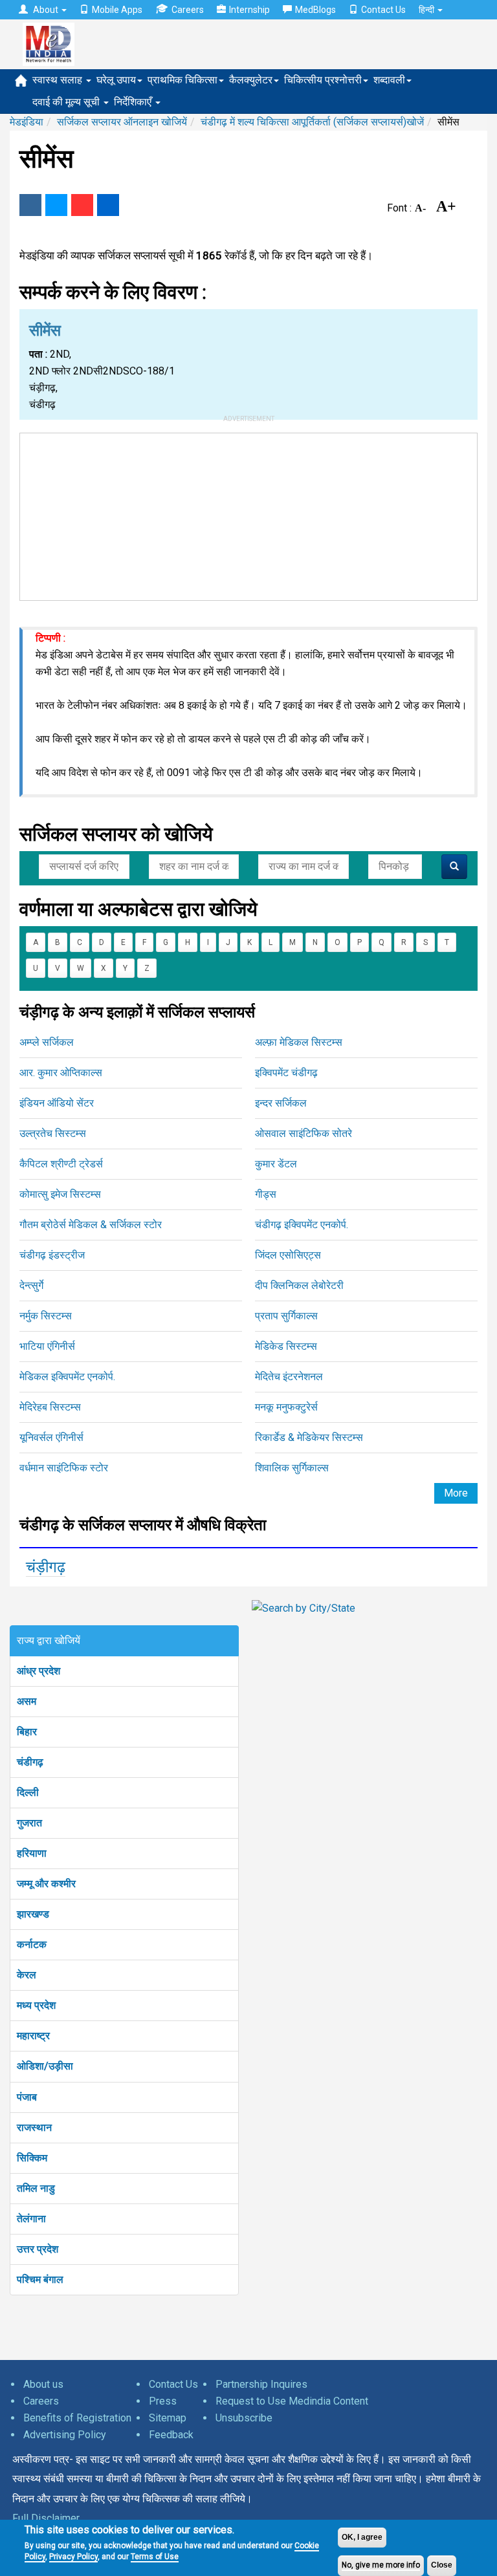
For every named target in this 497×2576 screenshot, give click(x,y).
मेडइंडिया (27, 122)
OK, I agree (362, 2537)
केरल (27, 1975)
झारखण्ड (33, 1914)
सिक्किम (32, 2158)
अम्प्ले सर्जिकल (47, 1042)
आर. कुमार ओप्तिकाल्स (61, 1073)
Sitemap (168, 2418)
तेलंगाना (31, 2219)
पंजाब (27, 2097)
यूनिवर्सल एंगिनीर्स (51, 1437)
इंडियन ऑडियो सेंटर (57, 1103)
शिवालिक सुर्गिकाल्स (292, 1468)
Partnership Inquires (261, 2384)
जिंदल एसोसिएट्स (288, 1255)
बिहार (27, 1732)
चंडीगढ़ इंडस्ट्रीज (52, 1255)
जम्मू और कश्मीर (46, 1884)
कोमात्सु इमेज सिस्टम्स (60, 1194)
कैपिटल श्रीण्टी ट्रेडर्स (61, 1164)
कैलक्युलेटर (251, 80)
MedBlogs (315, 10)
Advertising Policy (65, 2435)
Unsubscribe (244, 2418)
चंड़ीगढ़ (46, 1567)
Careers (188, 10)
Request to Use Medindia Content (292, 2401)
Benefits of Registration (77, 2418)
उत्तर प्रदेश (38, 2249)
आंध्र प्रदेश (39, 1671)
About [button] (46, 10)
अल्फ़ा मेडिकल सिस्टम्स (299, 1042)
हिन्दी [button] (427, 10)
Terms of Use (155, 2557)
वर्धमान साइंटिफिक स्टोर (64, 1468)
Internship (249, 10)
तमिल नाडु (36, 2188)
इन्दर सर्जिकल (281, 1103)
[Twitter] (56, 205)
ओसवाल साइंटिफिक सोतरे (304, 1133)
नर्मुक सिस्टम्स (46, 1316)
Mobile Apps (117, 10)
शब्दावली (389, 80)
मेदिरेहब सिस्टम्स (50, 1407)
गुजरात (29, 1823)
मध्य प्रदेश (36, 2005)
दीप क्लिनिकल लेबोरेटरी (299, 1285)
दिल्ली (28, 1792)
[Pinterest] (82, 205)
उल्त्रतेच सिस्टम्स (53, 1133)
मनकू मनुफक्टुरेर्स (286, 1407)
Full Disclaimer (46, 2518)
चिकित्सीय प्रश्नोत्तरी (323, 80)
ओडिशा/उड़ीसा (45, 2066)
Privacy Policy (73, 2557)
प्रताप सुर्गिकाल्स (286, 1316)
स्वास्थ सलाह (59, 80)
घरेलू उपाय (116, 80)
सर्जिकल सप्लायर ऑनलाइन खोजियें (122, 122)
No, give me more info (381, 2565)
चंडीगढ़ (30, 1762)
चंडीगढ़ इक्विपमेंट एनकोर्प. (302, 1225)
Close (442, 2565)
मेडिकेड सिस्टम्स (286, 1346)
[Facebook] (30, 205)
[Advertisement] (248, 514)
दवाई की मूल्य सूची (67, 102)
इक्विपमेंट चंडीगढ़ (286, 1073)
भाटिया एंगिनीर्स (47, 1346)
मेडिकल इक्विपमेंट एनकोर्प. (67, 1377)
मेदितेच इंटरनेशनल (289, 1377)
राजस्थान (34, 2127)
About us (43, 2384)
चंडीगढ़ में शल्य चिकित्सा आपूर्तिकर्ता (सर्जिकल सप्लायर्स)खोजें (312, 122)
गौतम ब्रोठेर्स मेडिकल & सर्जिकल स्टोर (91, 1225)
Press (163, 2401)
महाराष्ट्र (33, 2036)
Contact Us (383, 10)
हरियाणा (32, 1853)
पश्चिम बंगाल (40, 2279)
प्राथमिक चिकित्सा (182, 80)
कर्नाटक (32, 1944)
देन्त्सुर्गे (31, 1285)
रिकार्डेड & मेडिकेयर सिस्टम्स (309, 1437)
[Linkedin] (108, 205)
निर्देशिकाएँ (134, 102)
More (456, 1493)
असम (27, 1701)
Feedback (171, 2435)
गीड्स (266, 1194)
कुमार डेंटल (276, 1164)
